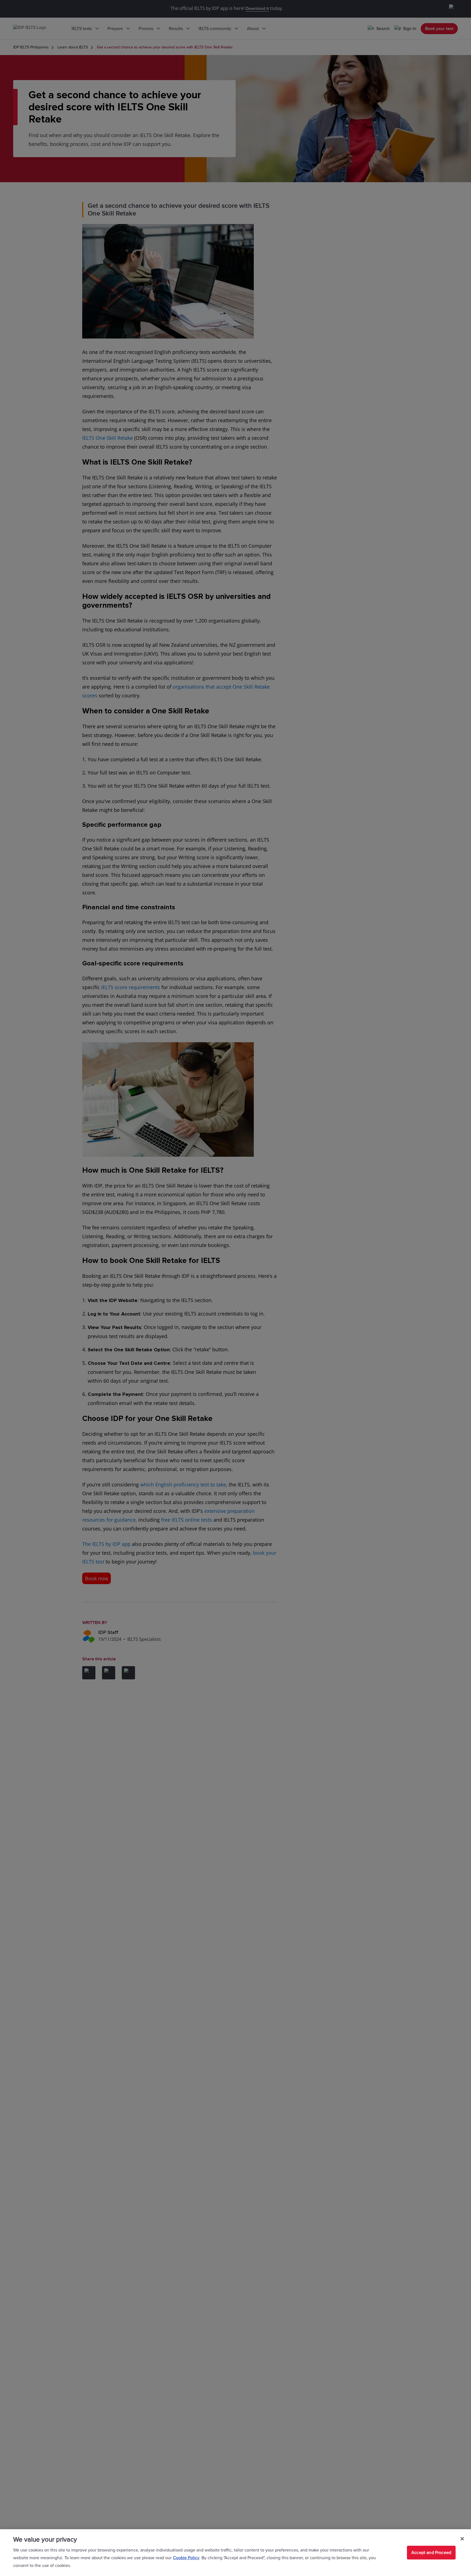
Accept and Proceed (431, 2553)
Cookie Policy (186, 2558)
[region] (235, 2553)
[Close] (462, 2539)
